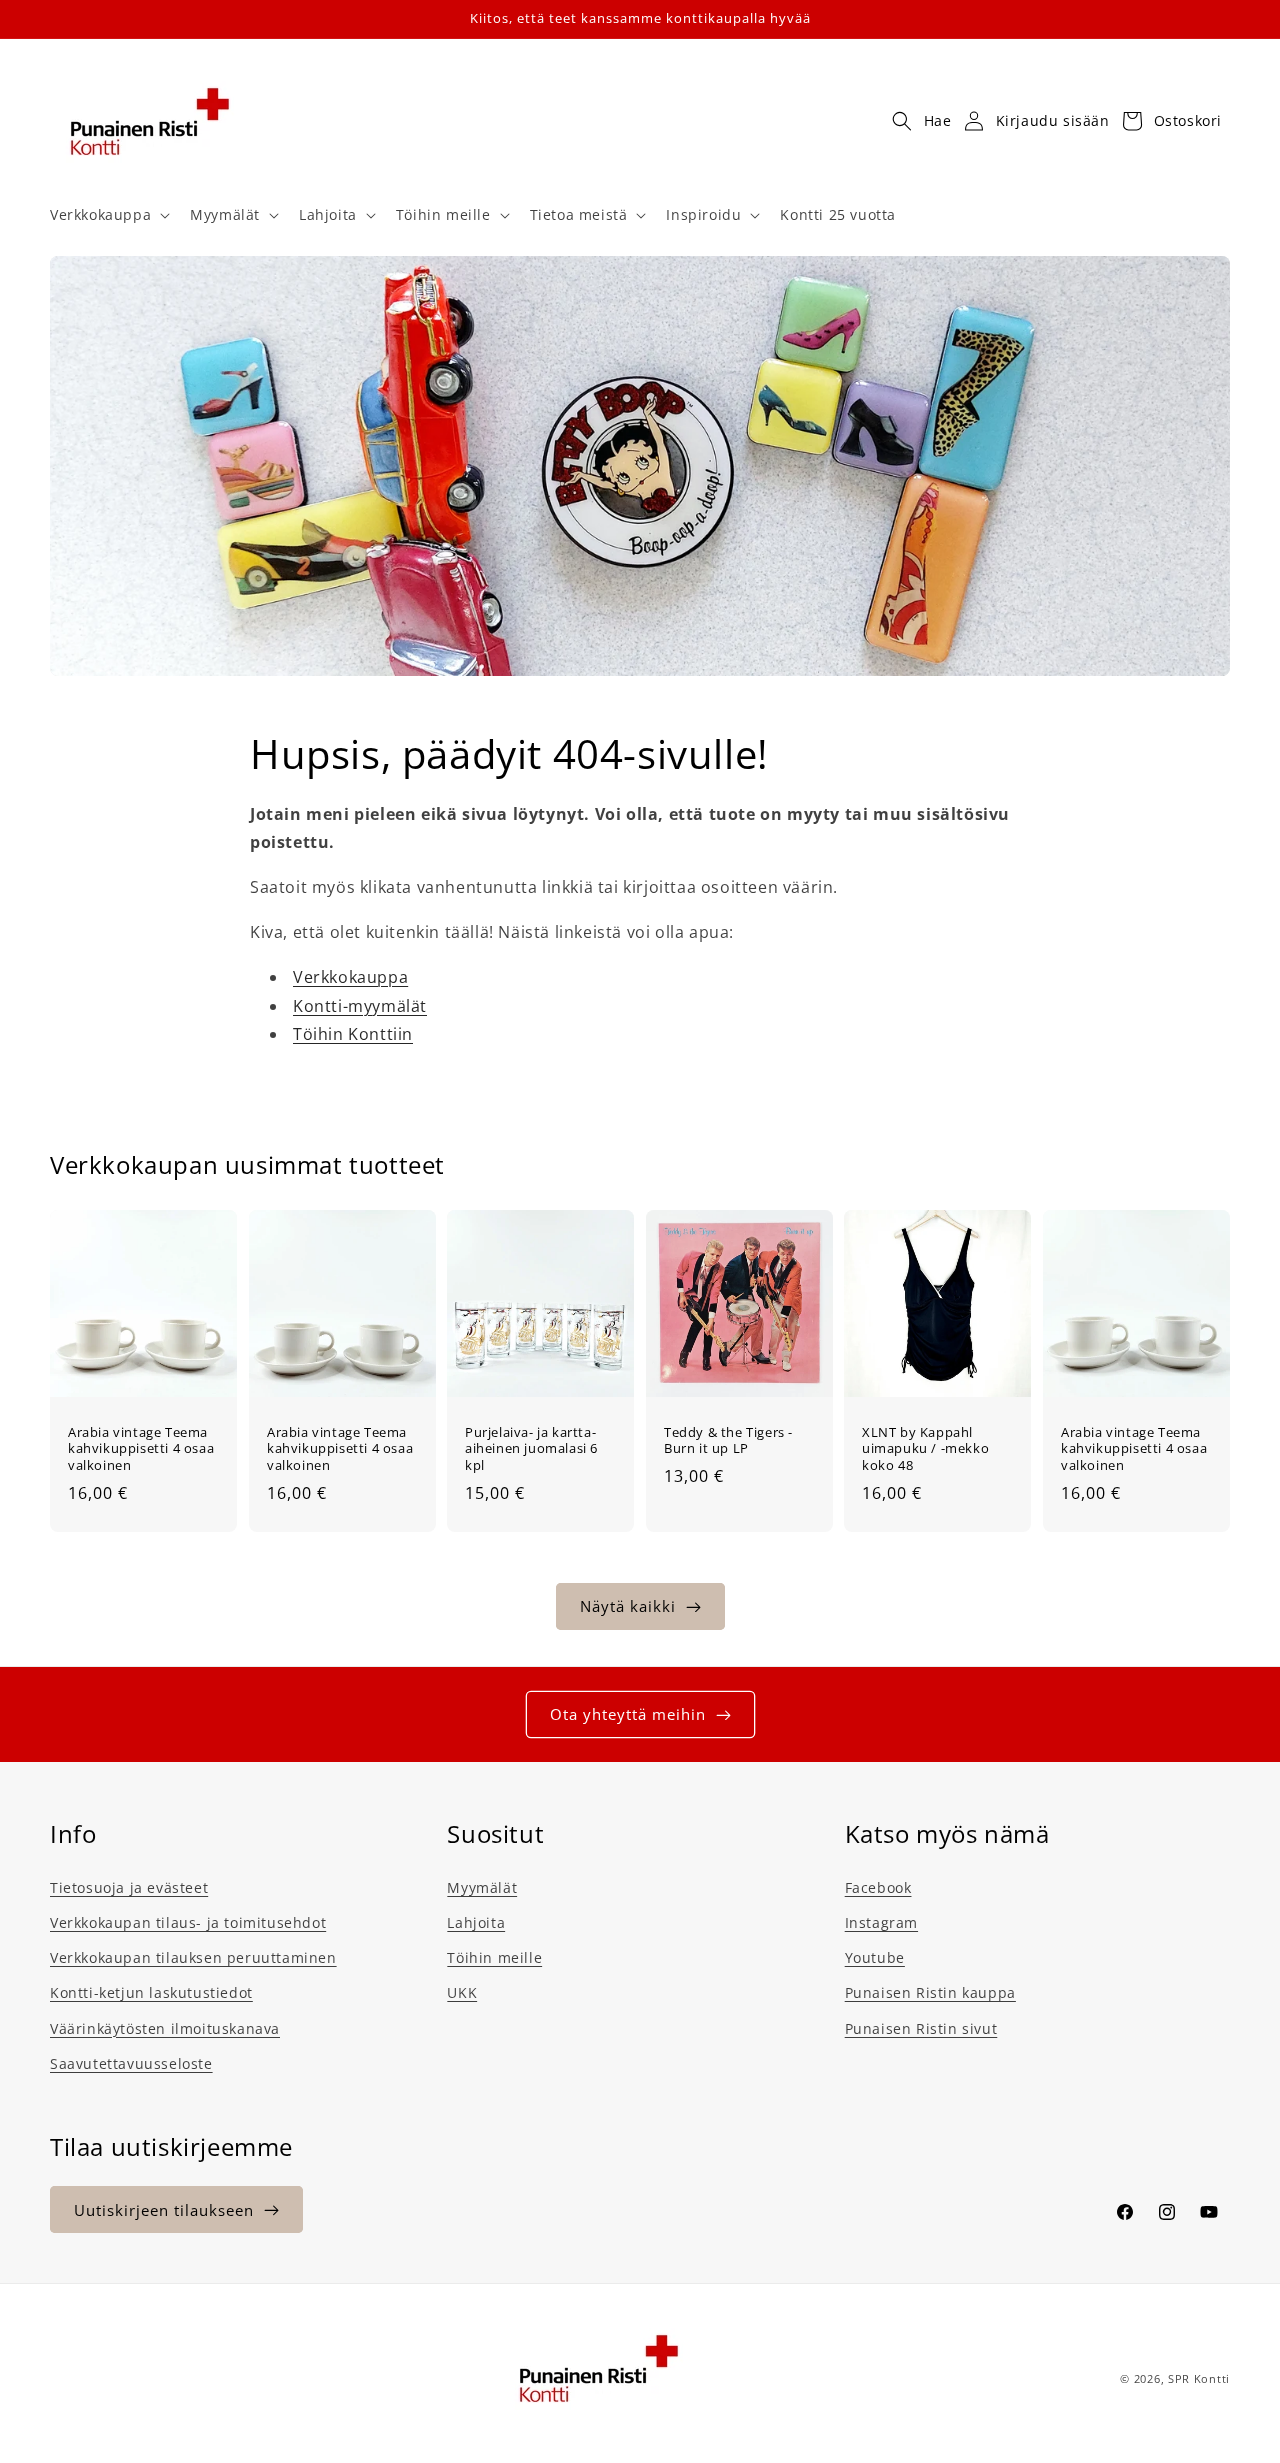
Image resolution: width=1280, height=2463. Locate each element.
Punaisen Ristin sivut (921, 2028)
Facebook (878, 1887)
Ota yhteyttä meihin (628, 1714)
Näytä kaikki (628, 1606)
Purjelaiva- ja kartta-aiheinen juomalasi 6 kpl (531, 1449)
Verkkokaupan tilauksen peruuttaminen (193, 1957)
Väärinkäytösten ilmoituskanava (165, 2028)
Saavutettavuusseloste (131, 2063)
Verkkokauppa (350, 977)
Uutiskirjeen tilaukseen (164, 2210)
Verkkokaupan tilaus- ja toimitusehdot (188, 1922)
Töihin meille (494, 1957)
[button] (108, 215)
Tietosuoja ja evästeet (129, 1887)
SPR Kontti (1199, 2378)
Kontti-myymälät (360, 1006)
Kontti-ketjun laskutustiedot (151, 1992)
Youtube (875, 1957)
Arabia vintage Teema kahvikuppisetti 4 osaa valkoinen (141, 1449)
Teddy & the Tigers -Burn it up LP (728, 1441)
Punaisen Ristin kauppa (930, 1992)
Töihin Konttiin (353, 1034)
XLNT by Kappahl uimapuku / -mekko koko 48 (925, 1449)
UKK (462, 1992)
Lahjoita (476, 1922)
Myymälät (482, 1887)
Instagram (881, 1922)
